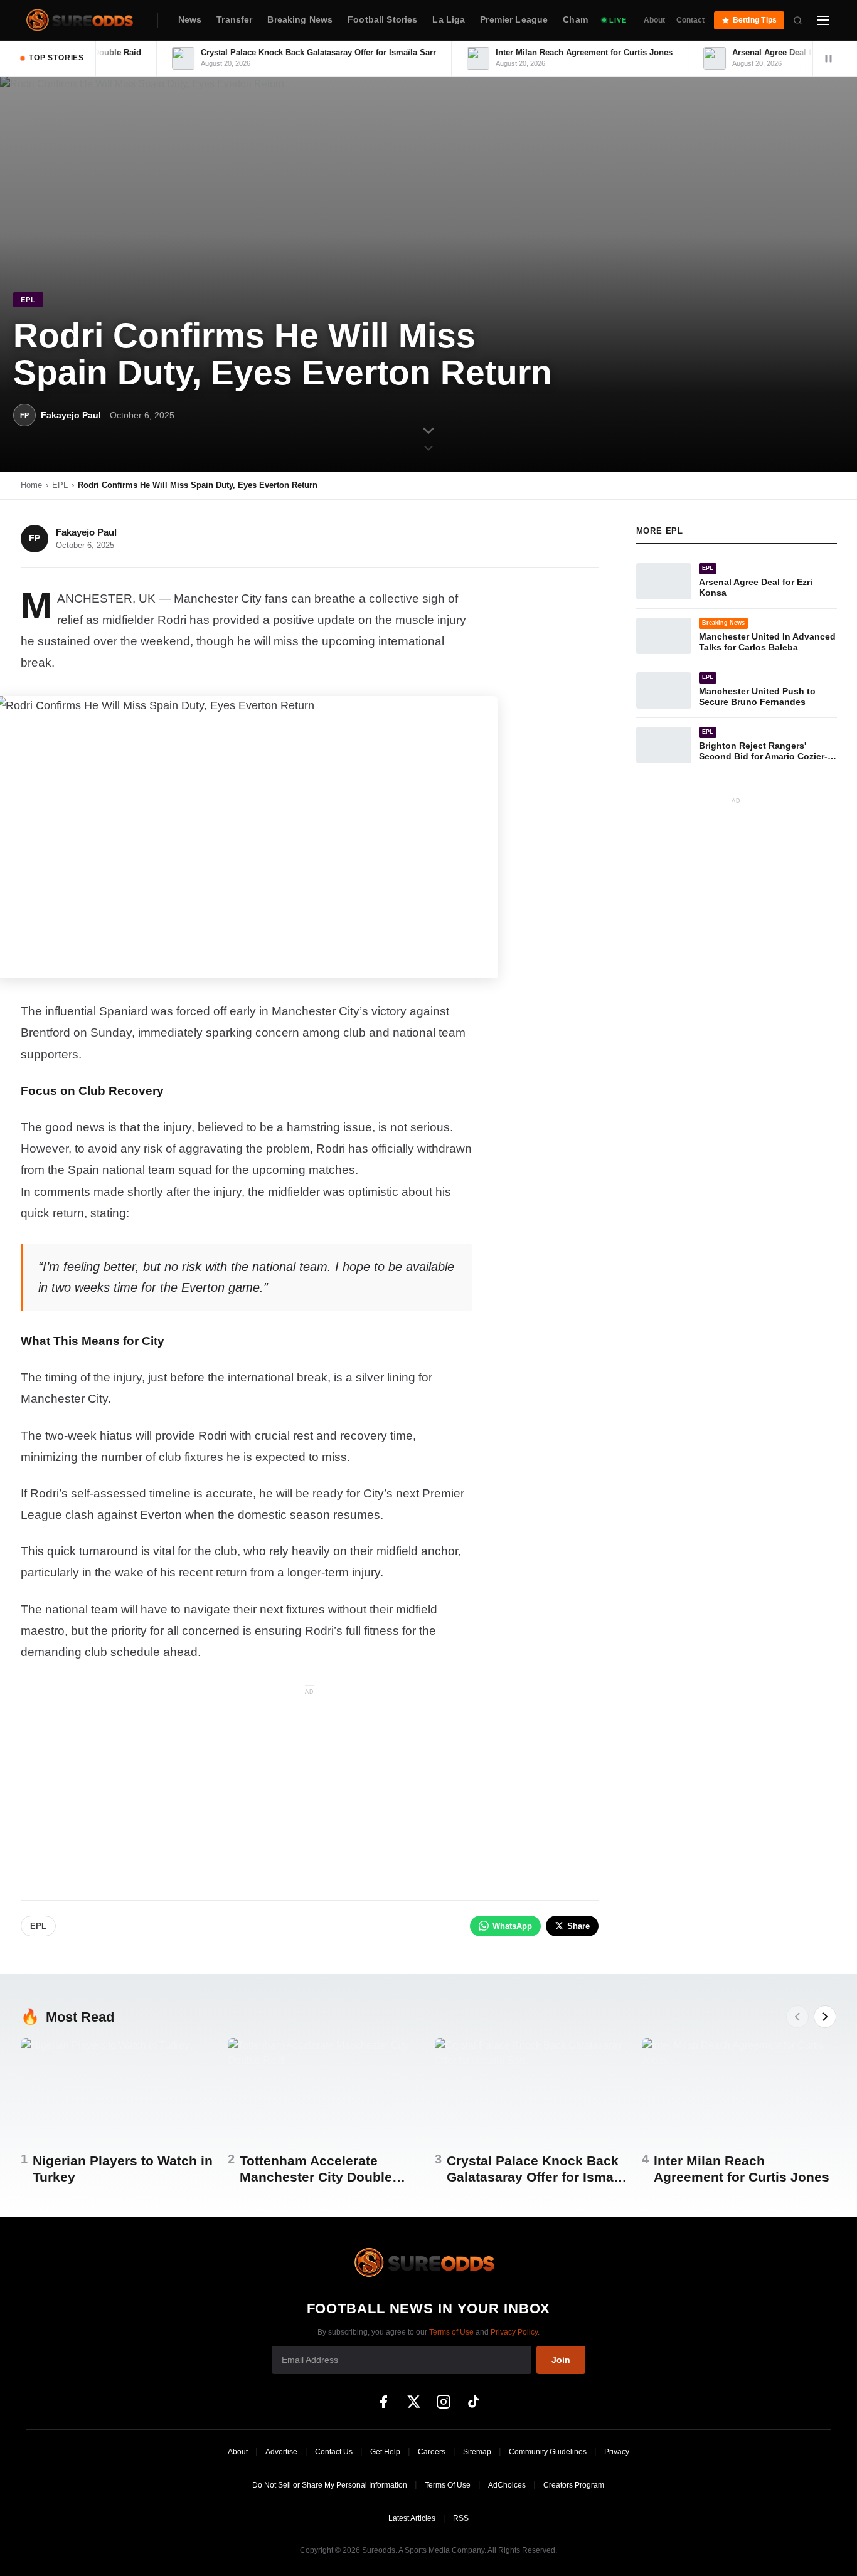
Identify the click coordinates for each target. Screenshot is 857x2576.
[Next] (825, 2017)
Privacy (617, 2452)
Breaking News (300, 20)
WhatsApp (512, 1926)
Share (578, 1926)
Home (31, 485)
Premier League (514, 20)
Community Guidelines (548, 2452)
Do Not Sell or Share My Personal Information (330, 2485)
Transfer (234, 20)
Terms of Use (451, 2332)
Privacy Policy (514, 2332)
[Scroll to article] (428, 438)
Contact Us (334, 2452)
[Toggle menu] (823, 20)
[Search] (798, 20)
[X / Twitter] (413, 2402)
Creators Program (574, 2485)
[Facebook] (383, 2402)
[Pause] (828, 58)
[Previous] (797, 2017)
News (190, 20)
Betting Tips (755, 20)
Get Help (385, 2452)
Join (561, 2360)
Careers (432, 2452)
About (654, 20)
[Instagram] (444, 2402)
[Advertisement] (310, 1787)
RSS (461, 2518)
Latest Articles (412, 2518)
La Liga (449, 20)
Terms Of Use (448, 2485)
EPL (60, 485)
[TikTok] (474, 2402)
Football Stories (382, 20)
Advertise (281, 2452)
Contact (690, 20)
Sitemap (477, 2452)
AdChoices (507, 2485)
